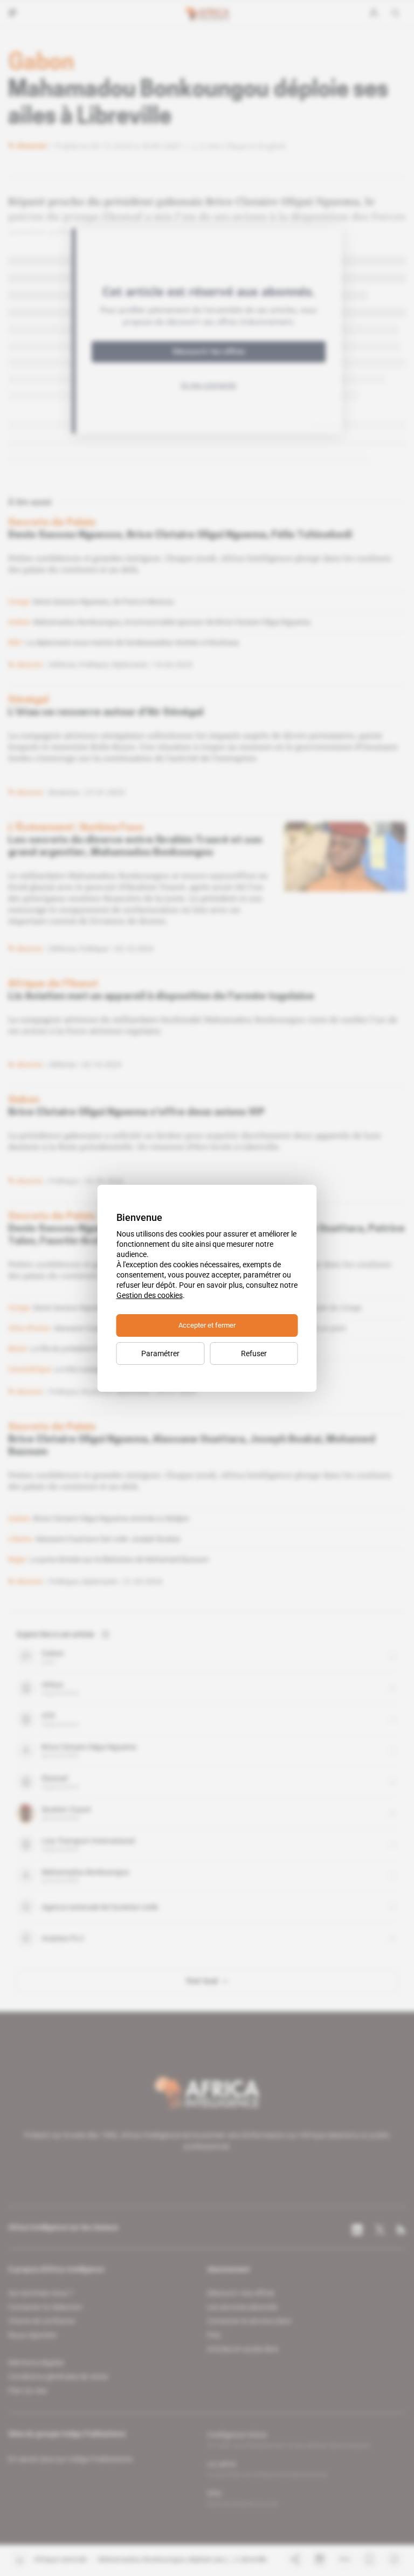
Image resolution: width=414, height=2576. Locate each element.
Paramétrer (160, 1353)
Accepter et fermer (207, 1325)
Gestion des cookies (150, 1295)
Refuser (254, 1353)
